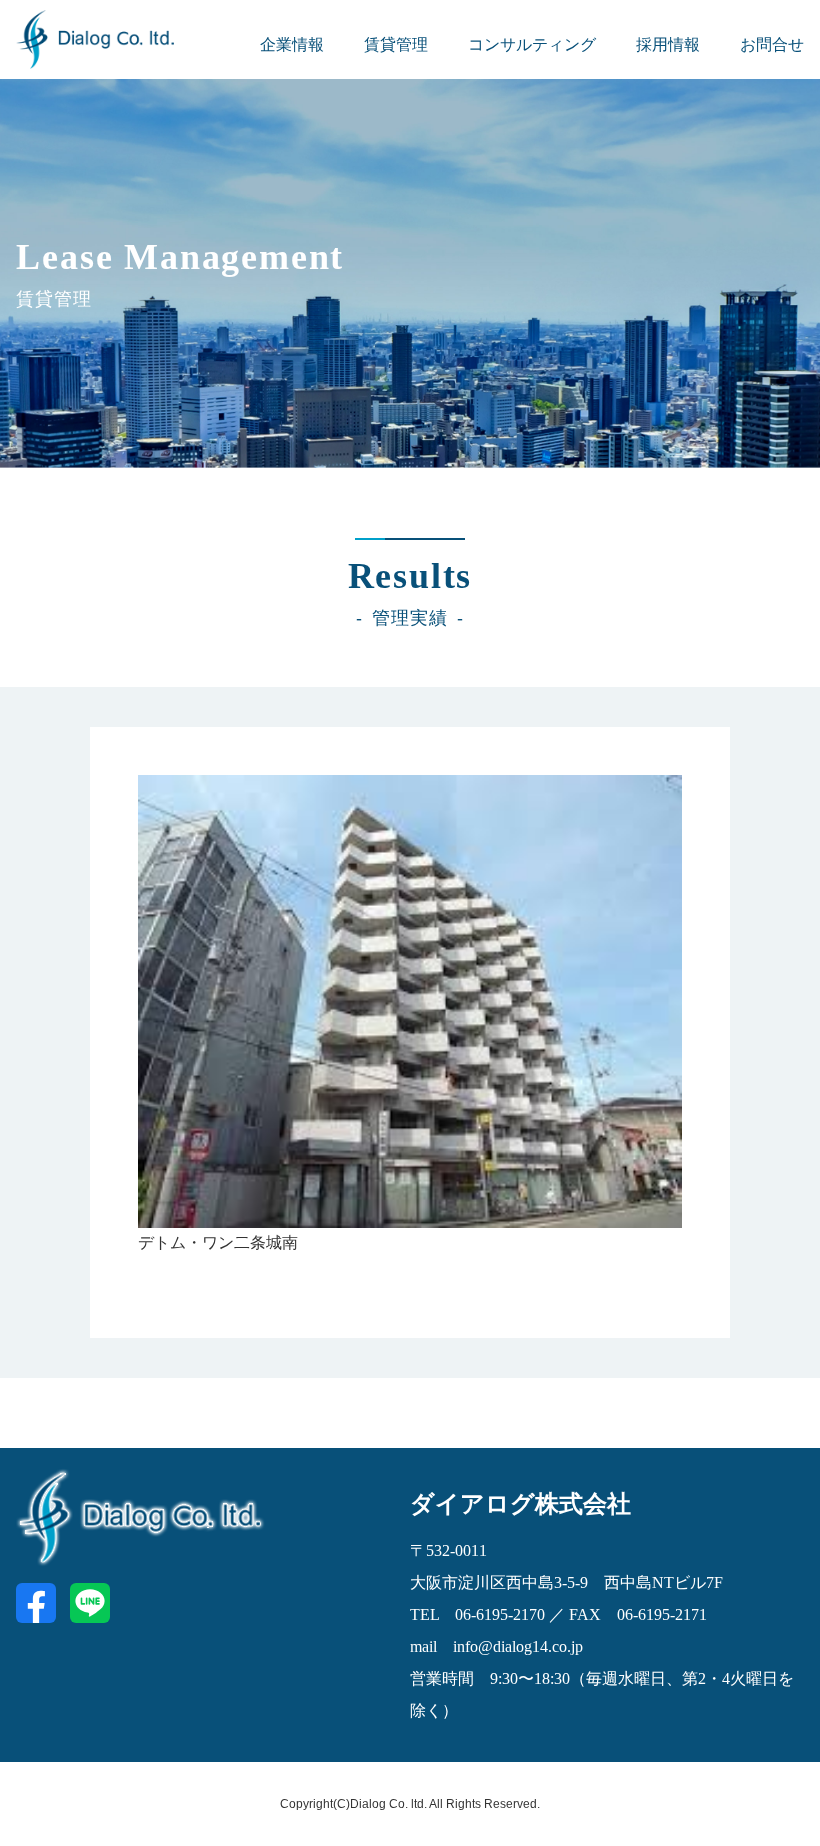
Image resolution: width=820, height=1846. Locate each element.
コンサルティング (532, 44)
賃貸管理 (396, 44)
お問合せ (772, 44)
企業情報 (292, 44)
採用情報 (668, 44)
